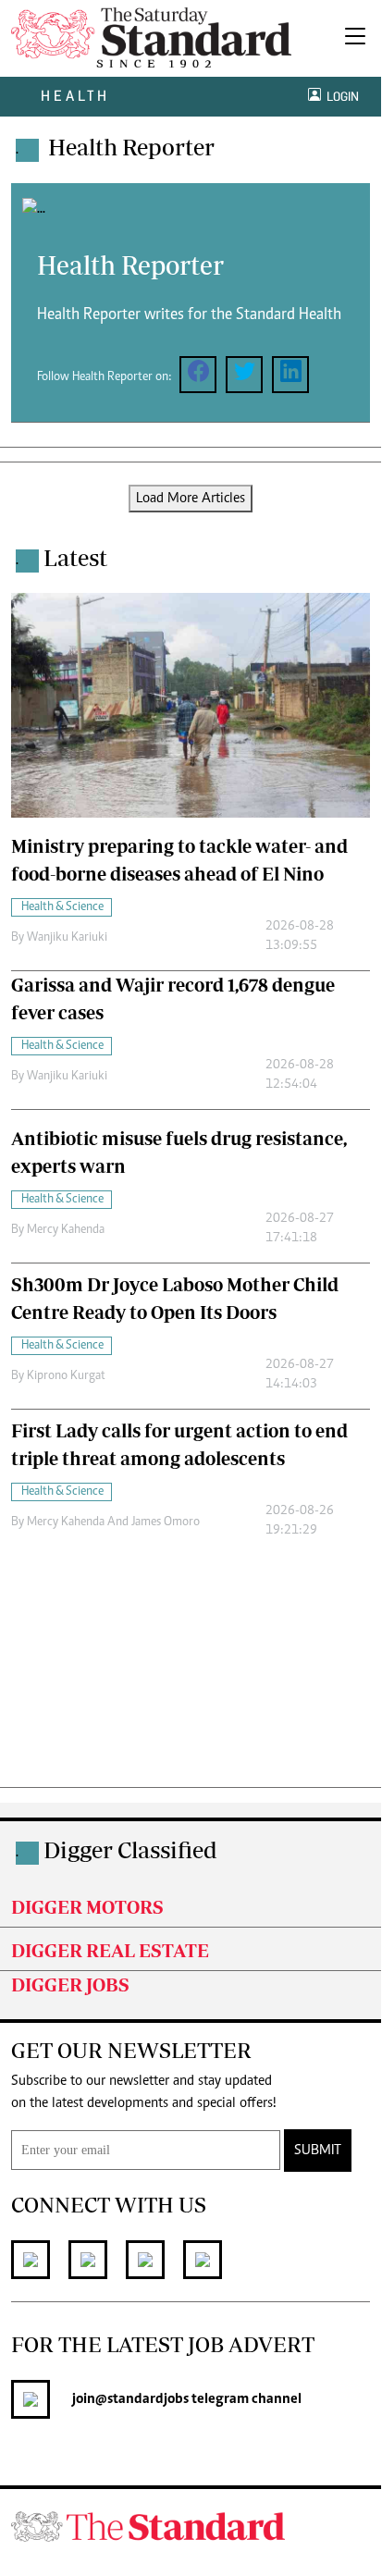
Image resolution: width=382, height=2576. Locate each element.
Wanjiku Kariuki (67, 938)
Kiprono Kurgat (66, 1376)
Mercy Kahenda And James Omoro (113, 1522)
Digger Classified (130, 1849)
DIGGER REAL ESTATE (110, 1950)
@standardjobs (142, 2399)
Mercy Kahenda (66, 1230)
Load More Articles (191, 499)
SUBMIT (318, 2151)
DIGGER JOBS (70, 1984)
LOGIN (340, 97)
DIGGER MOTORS (87, 1907)
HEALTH (75, 96)
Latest (75, 557)
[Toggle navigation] (355, 38)
